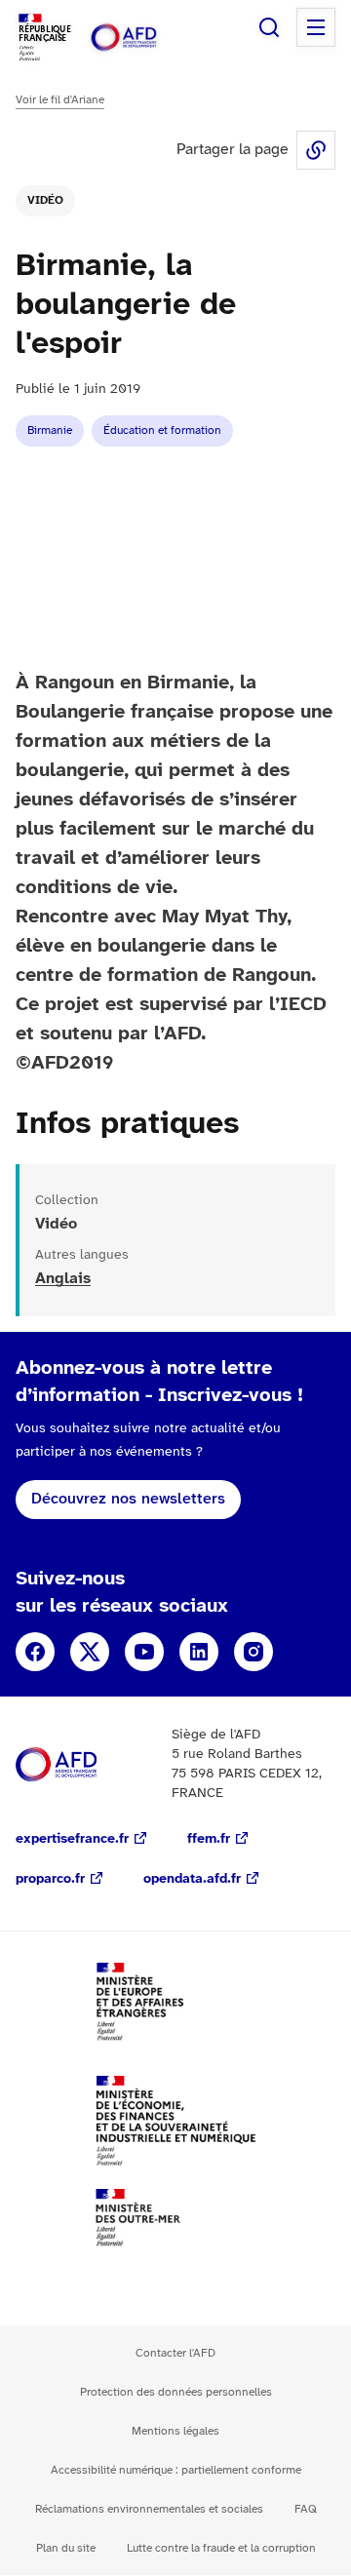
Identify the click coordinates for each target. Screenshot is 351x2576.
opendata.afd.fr (192, 1879)
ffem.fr (209, 1839)
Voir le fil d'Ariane (60, 100)
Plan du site (66, 2548)
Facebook (35, 1652)
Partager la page (316, 150)
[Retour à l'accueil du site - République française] (144, 38)
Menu (316, 27)
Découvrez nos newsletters (128, 1499)
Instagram (253, 1652)
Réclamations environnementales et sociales (149, 2509)
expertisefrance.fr (72, 1839)
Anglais (63, 1279)
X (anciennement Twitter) (90, 1652)
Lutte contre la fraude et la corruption (221, 2548)
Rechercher (269, 27)
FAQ (306, 2509)
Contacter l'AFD (175, 2353)
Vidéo (45, 200)
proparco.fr (50, 1879)
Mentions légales (175, 2431)
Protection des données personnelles (176, 2392)
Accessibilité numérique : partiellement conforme (176, 2470)
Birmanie (50, 430)
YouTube (144, 1652)
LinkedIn (199, 1652)
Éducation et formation (162, 430)
